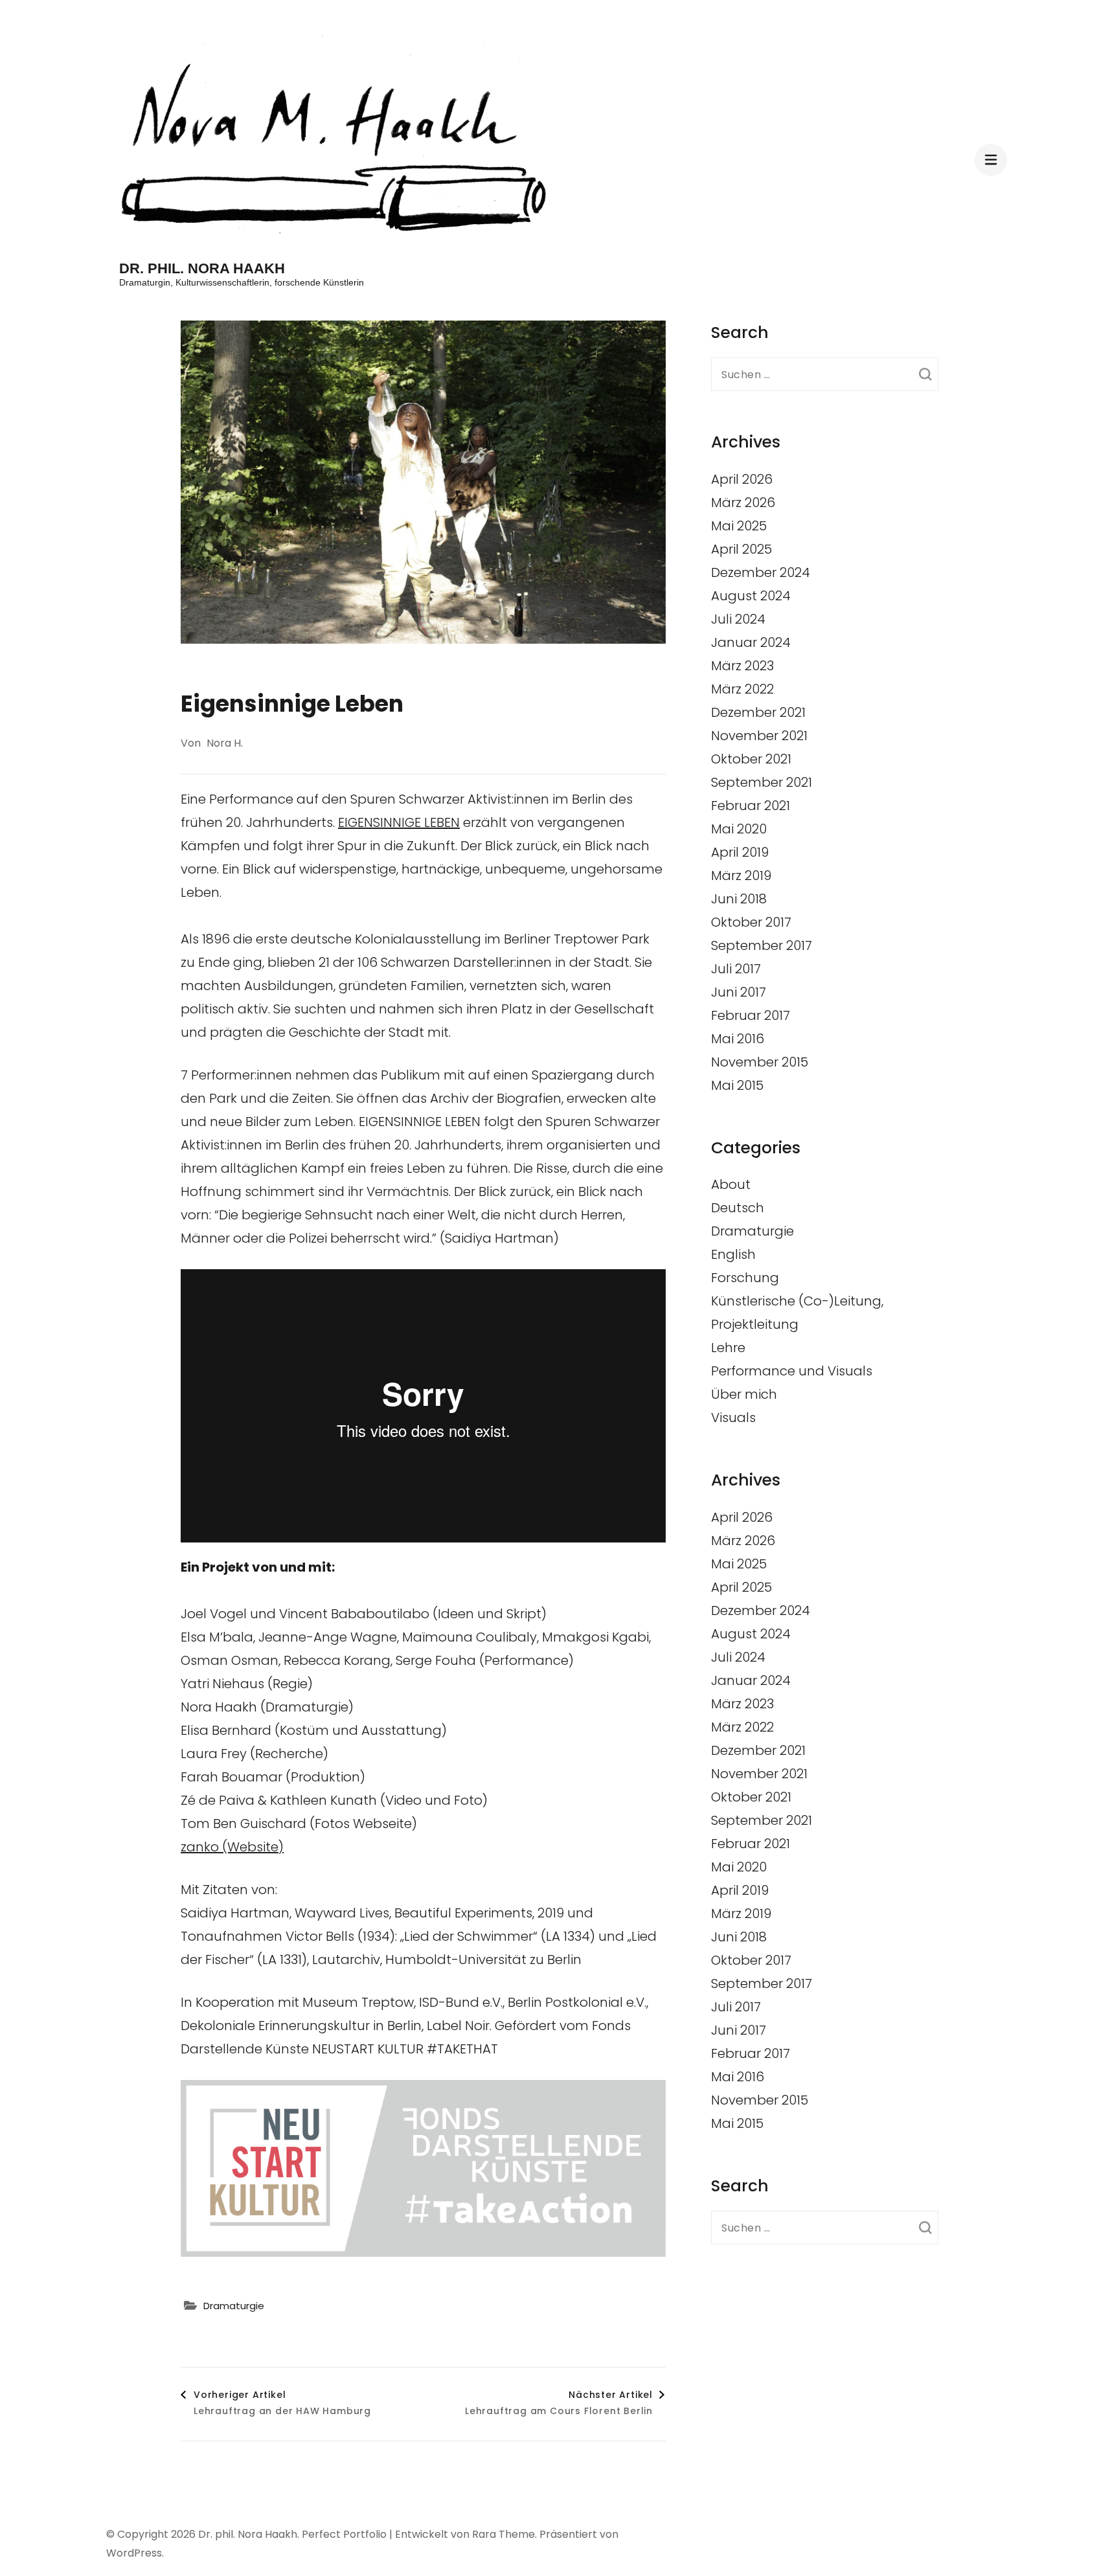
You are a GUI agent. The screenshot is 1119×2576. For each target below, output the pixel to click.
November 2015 (760, 1062)
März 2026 (743, 503)
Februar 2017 (751, 1015)
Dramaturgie (234, 2306)
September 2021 (762, 782)
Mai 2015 (737, 1085)
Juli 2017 (736, 969)
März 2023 (742, 666)
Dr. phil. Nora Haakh (202, 268)
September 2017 (762, 945)
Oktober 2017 (751, 922)
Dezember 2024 (761, 572)
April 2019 (740, 852)
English (733, 1254)
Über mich (744, 1394)
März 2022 (742, 689)
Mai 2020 (739, 829)
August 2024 (751, 596)
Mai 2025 (739, 526)
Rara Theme (503, 2534)
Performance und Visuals (792, 1371)
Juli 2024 (738, 619)
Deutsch (738, 1208)
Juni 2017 (739, 992)
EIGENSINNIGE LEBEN (399, 822)
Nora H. (225, 743)
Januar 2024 (751, 642)
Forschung (745, 1278)
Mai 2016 (738, 1039)
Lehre (728, 1348)
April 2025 (741, 549)
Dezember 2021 (758, 712)
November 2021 (759, 736)
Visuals (733, 1418)
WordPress (134, 2553)
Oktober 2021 (751, 759)
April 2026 (742, 479)
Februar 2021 (751, 806)
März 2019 (741, 876)
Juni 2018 (739, 899)
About (731, 1184)
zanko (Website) (232, 1847)
